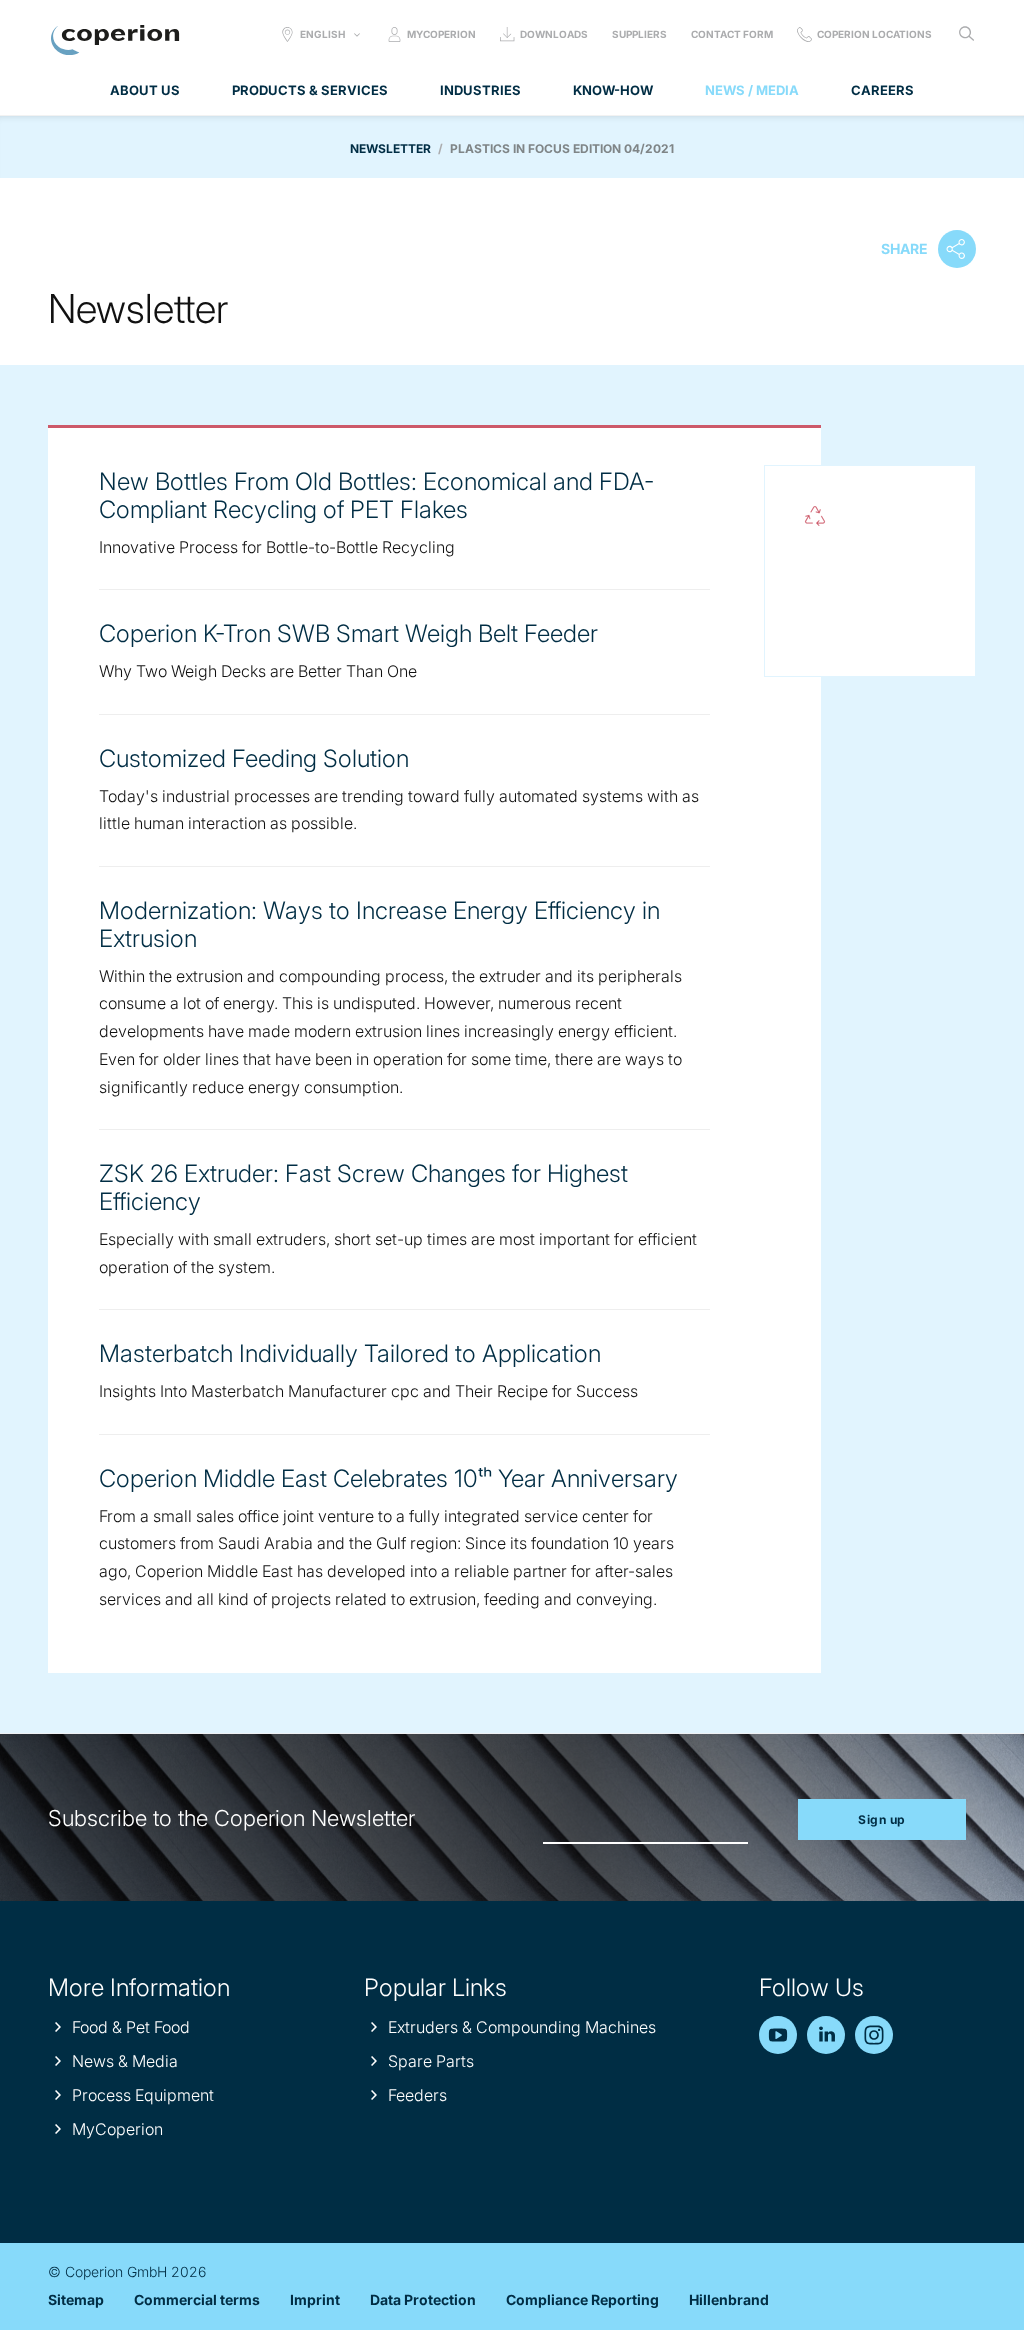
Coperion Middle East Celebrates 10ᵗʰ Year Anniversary (388, 1478)
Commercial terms (197, 2299)
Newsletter (390, 148)
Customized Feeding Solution (254, 758)
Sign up (882, 1819)
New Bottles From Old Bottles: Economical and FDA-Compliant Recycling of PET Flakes (376, 495)
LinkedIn (826, 2035)
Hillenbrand (729, 2299)
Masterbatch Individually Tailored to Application (350, 1353)
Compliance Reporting (582, 2299)
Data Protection (423, 2299)
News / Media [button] (752, 90)
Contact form (732, 34)
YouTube (778, 2035)
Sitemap (76, 2299)
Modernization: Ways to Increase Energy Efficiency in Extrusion (379, 924)
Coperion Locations (874, 34)
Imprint (315, 2299)
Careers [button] (882, 90)
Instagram (874, 2035)
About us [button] (145, 90)
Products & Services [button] (310, 90)
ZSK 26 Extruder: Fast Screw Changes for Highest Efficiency (363, 1187)
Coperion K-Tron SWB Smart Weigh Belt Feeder (348, 633)
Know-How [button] (613, 90)
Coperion (115, 40)
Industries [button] (480, 90)
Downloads (554, 34)
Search (966, 34)
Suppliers (639, 34)
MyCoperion (441, 34)
